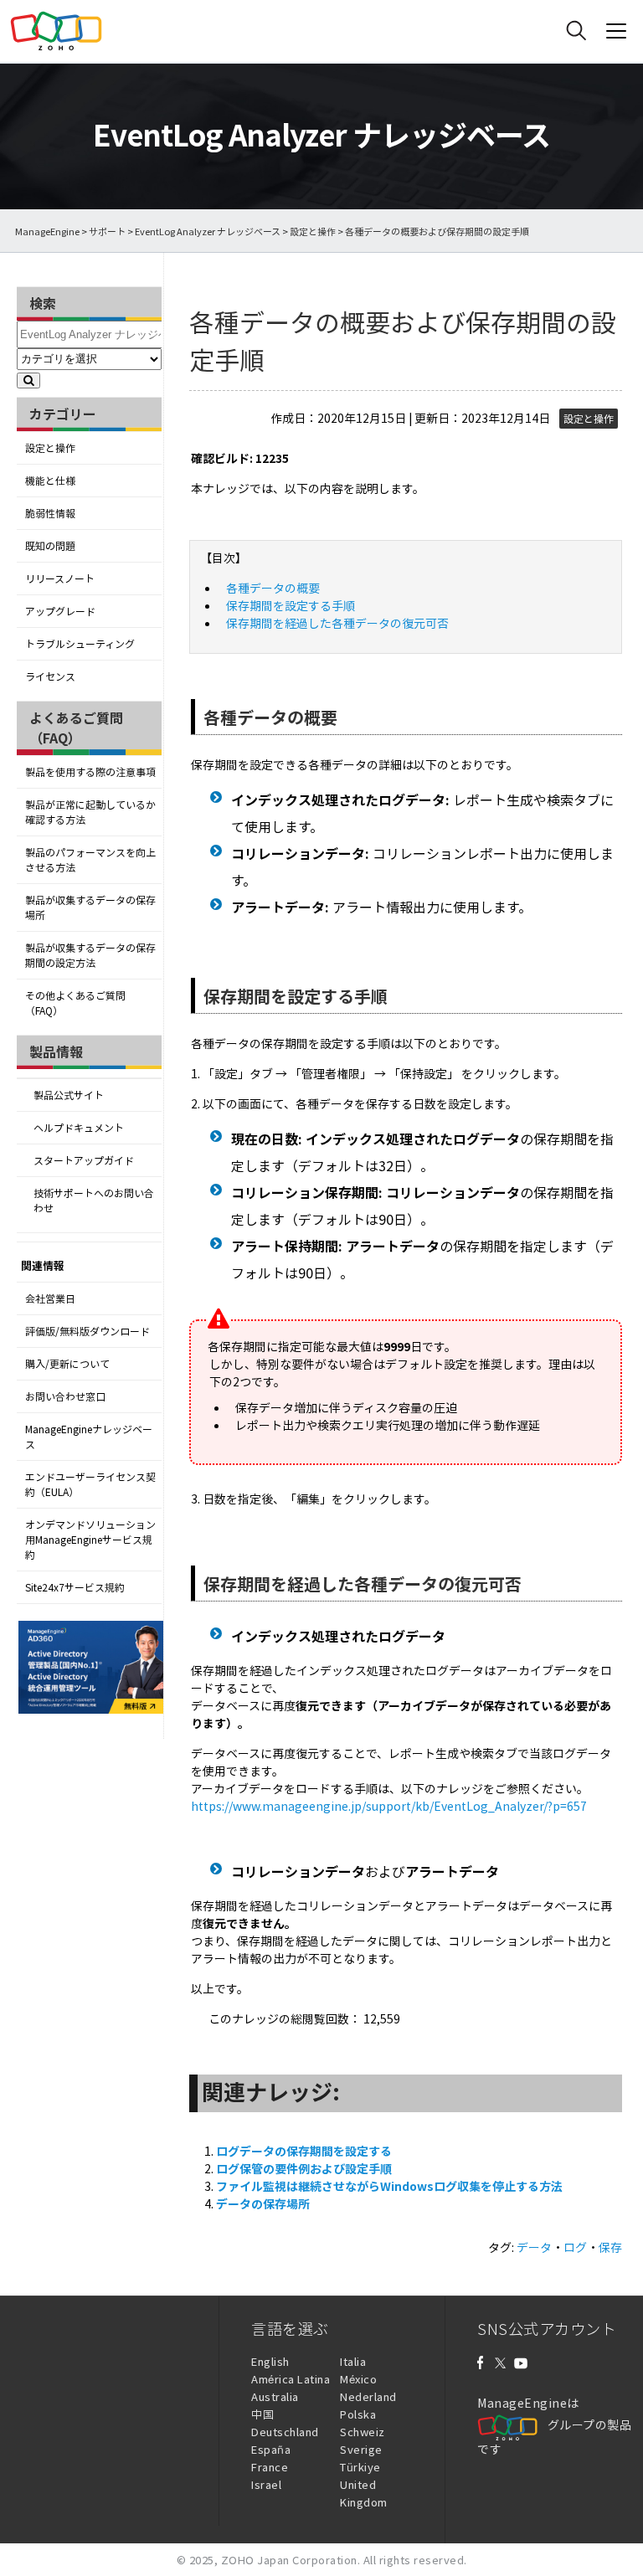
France (270, 2467)
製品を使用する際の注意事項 (90, 772)
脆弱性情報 (50, 513)
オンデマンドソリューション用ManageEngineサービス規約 (90, 1540)
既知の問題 (50, 546)
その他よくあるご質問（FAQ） (75, 1003)
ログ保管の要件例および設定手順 (304, 2168)
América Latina (291, 2379)
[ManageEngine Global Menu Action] (616, 31)
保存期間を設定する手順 (291, 605)
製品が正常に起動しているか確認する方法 (90, 812)
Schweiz (363, 2432)
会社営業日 (50, 1298)
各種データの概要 (273, 588)
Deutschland (285, 2432)
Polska (358, 2414)
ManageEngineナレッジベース (89, 1437)
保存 (610, 2247)
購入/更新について (67, 1364)
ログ (575, 2247)
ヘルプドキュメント (79, 1128)
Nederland (368, 2396)
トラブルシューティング (80, 644)
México (358, 2379)
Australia (275, 2396)
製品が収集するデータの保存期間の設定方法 (90, 955)
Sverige (361, 2449)
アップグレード (60, 611)
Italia (353, 2361)
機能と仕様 (50, 481)
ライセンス (50, 676)
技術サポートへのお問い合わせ (94, 1201)
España (271, 2449)
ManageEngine (47, 231)
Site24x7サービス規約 (75, 1587)
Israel (266, 2484)
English (270, 2361)
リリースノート (60, 578)
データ (534, 2247)
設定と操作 (313, 231)
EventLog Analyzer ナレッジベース (208, 231)
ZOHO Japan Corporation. (291, 2560)
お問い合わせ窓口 (65, 1396)
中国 (262, 2414)
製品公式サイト (69, 1095)
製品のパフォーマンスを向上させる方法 (90, 860)
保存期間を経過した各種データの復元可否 (337, 623)
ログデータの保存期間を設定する (304, 2151)
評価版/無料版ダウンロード (87, 1331)
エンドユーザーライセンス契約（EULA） (90, 1484)
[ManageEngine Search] (576, 31)
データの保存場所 (263, 2203)
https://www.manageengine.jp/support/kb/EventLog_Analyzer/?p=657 (389, 1806)
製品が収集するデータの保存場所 (90, 908)
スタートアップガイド (84, 1160)
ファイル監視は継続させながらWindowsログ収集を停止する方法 (389, 2186)
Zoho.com (56, 31)
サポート (107, 231)
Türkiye (360, 2467)
